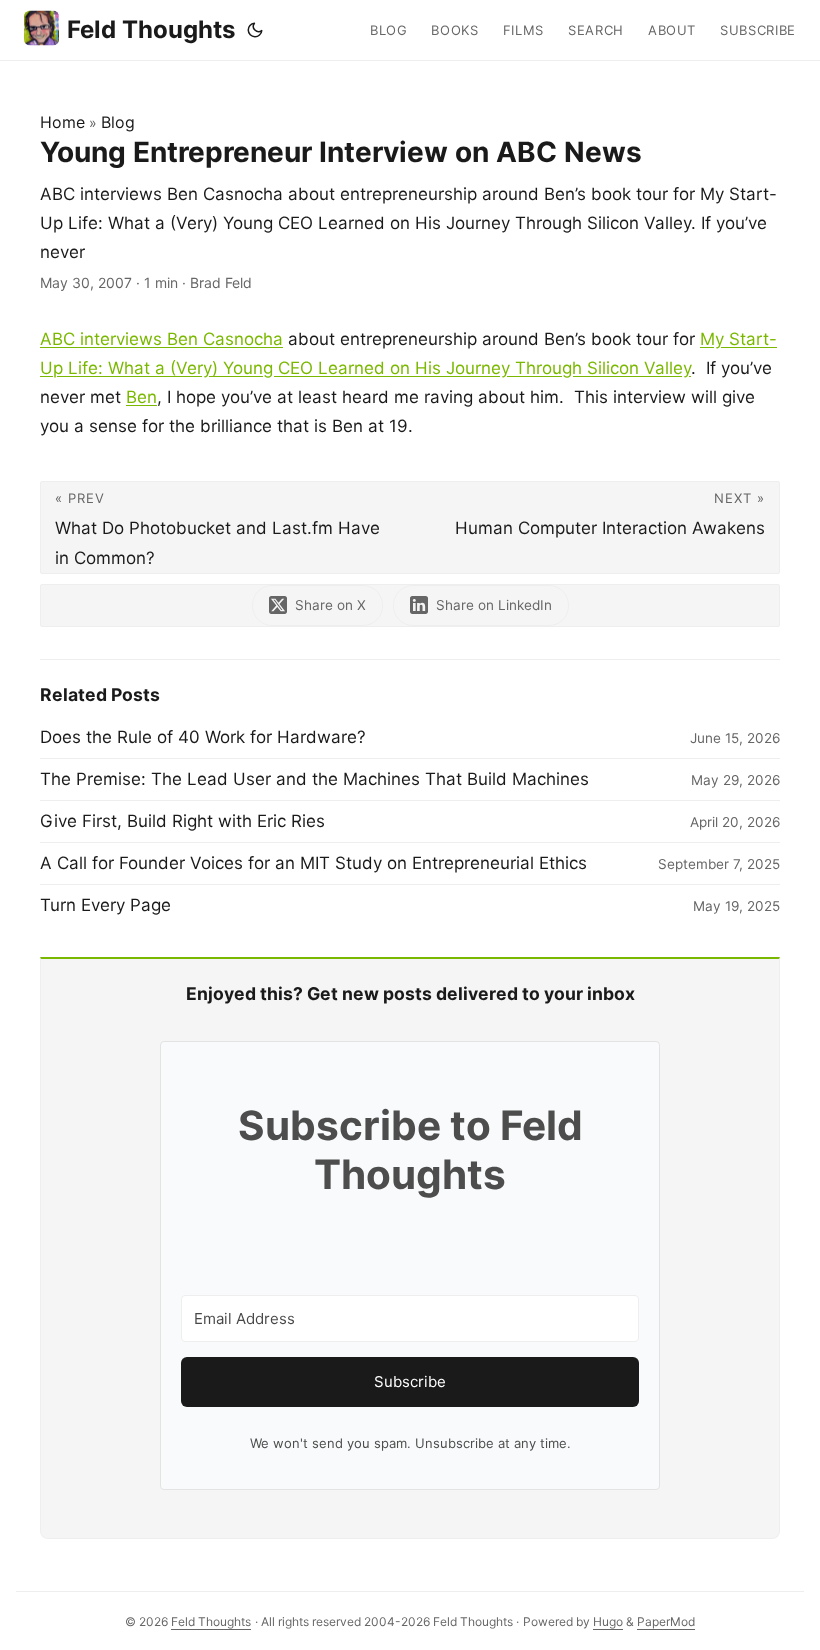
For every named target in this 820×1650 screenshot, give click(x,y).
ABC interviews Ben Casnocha (161, 339)
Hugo (608, 1621)
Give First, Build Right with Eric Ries (182, 821)
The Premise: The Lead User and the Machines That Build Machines (314, 779)
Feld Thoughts (151, 29)
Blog (118, 122)
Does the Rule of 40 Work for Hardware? (203, 737)
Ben (141, 397)
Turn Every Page (105, 905)
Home (62, 122)
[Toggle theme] (255, 30)
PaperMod (666, 1621)
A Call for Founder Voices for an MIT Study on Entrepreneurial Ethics (313, 863)
